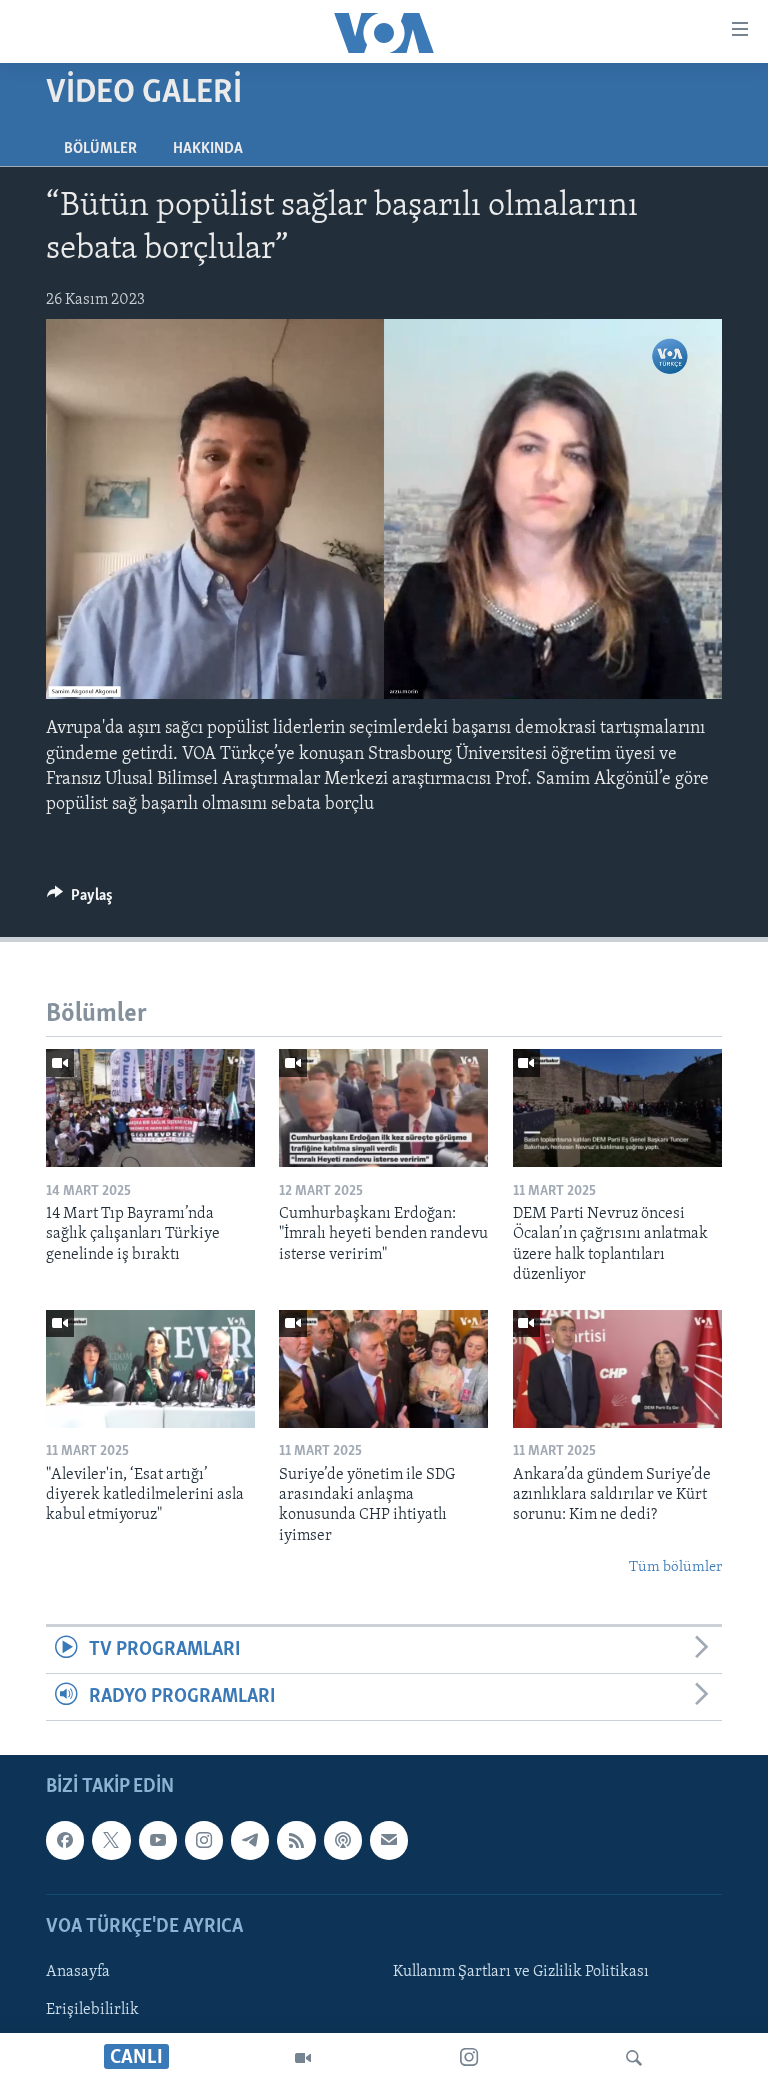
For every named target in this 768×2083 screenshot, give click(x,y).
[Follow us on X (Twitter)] (111, 1841)
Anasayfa (78, 1972)
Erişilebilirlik (92, 2010)
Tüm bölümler (675, 1567)
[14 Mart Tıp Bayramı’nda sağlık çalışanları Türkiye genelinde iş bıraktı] (150, 1108)
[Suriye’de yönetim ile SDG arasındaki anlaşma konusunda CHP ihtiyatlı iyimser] (383, 1369)
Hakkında (208, 149)
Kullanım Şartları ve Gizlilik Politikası (521, 1972)
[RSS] (296, 1841)
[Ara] (634, 2058)
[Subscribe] (389, 1841)
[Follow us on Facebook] (65, 1841)
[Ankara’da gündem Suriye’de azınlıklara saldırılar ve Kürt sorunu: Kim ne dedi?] (617, 1369)
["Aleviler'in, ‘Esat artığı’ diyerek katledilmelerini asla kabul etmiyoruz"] (150, 1369)
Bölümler (100, 149)
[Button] (80, 900)
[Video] (303, 2058)
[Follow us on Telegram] (250, 1841)
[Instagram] (469, 2058)
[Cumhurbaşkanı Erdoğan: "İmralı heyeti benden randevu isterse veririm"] (383, 1108)
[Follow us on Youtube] (158, 1841)
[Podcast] (343, 1841)
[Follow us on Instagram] (204, 1841)
